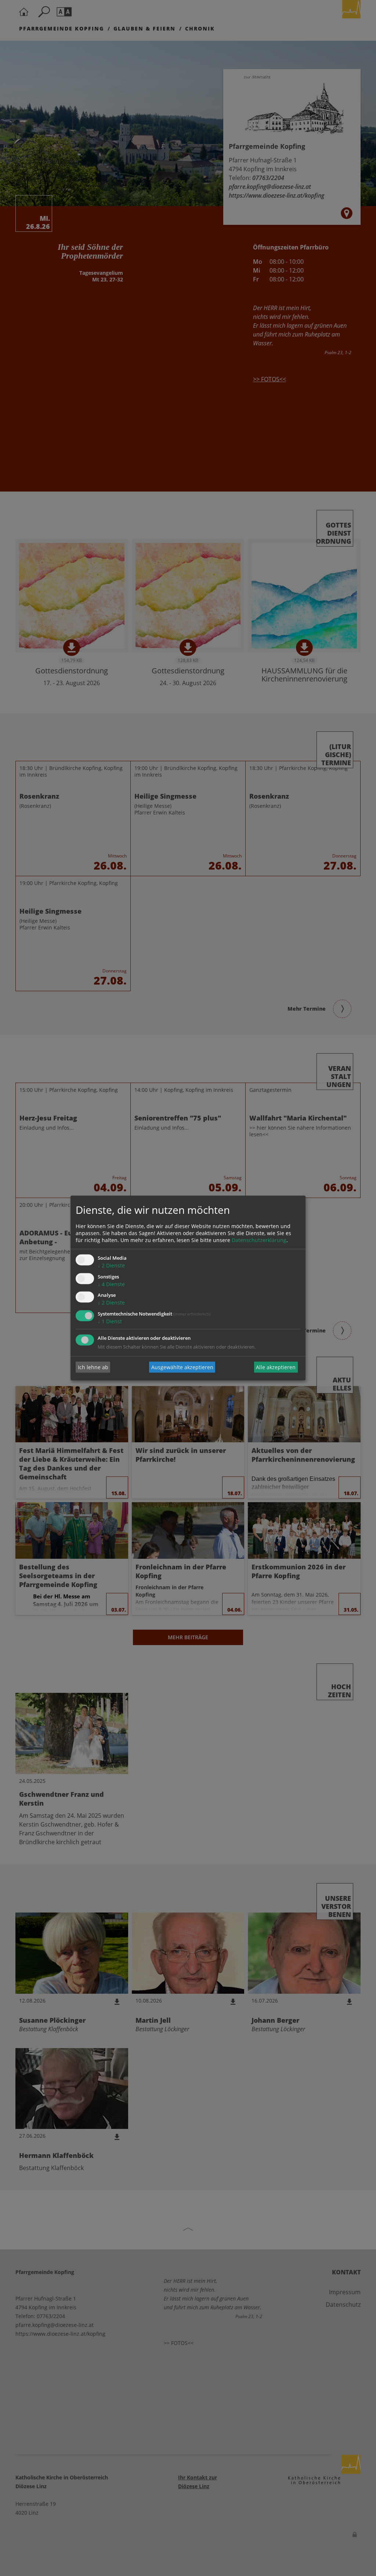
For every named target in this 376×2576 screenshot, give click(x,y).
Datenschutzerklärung (259, 1240)
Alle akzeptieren (276, 1367)
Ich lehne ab (93, 1367)
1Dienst (110, 1322)
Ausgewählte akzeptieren (182, 1367)
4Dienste (111, 1284)
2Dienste (111, 1265)
